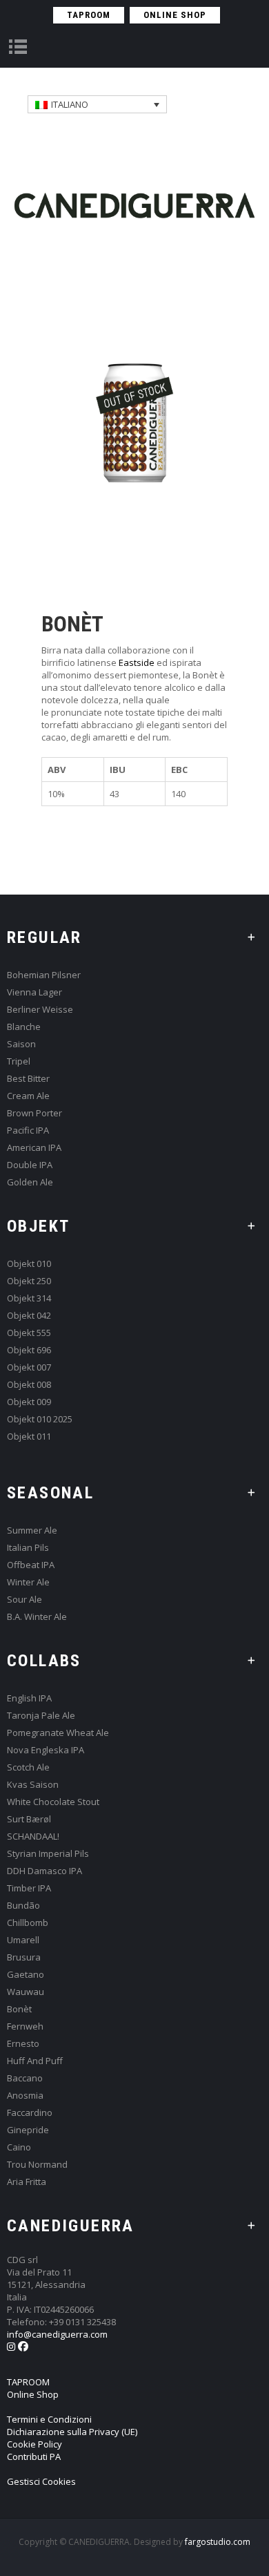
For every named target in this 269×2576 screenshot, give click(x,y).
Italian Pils (28, 1548)
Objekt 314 (29, 1298)
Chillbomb (28, 1923)
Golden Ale (30, 1182)
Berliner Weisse (40, 1010)
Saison (21, 1044)
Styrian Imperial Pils (48, 1854)
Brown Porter (34, 1113)
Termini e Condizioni (49, 2419)
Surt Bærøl (29, 1819)
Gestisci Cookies (41, 2481)
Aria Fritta (27, 2182)
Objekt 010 (29, 1264)
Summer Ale (32, 1530)
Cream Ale (28, 1096)
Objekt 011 (29, 1437)
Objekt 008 (29, 1385)
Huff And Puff (35, 2061)
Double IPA (30, 1165)
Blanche (24, 1027)
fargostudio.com (218, 2542)
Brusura (24, 1957)
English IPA (29, 1698)
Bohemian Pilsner (44, 975)
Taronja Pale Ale (41, 1716)
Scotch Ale (28, 1767)
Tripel (19, 1061)
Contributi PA (34, 2456)
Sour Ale (24, 1600)
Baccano (25, 2078)
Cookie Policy (34, 2444)
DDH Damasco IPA (44, 1871)
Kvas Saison (33, 1785)
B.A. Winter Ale (37, 1617)
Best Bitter (28, 1079)
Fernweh (25, 2026)
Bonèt (19, 2009)
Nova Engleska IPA (46, 1750)
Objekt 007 (29, 1367)
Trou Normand (37, 2165)
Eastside (137, 662)
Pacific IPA (28, 1130)
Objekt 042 (29, 1316)
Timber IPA (29, 1888)
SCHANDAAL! (33, 1836)
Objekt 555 (29, 1333)
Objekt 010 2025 (40, 1419)
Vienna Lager (34, 992)
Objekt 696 (29, 1350)
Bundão (23, 1906)
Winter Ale (28, 1582)
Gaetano (26, 1975)
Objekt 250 (29, 1281)
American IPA (34, 1148)
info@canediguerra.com (57, 2334)
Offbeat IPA (31, 1565)
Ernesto (23, 2044)
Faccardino (30, 2113)
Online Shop (33, 2394)
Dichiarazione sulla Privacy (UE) (72, 2432)
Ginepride (28, 2130)
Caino (19, 2147)
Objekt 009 (29, 1402)
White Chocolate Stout (53, 1802)
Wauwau (26, 1992)
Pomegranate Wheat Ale (58, 1733)
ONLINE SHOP (175, 15)
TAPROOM (89, 15)
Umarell (23, 1940)
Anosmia (25, 2096)
